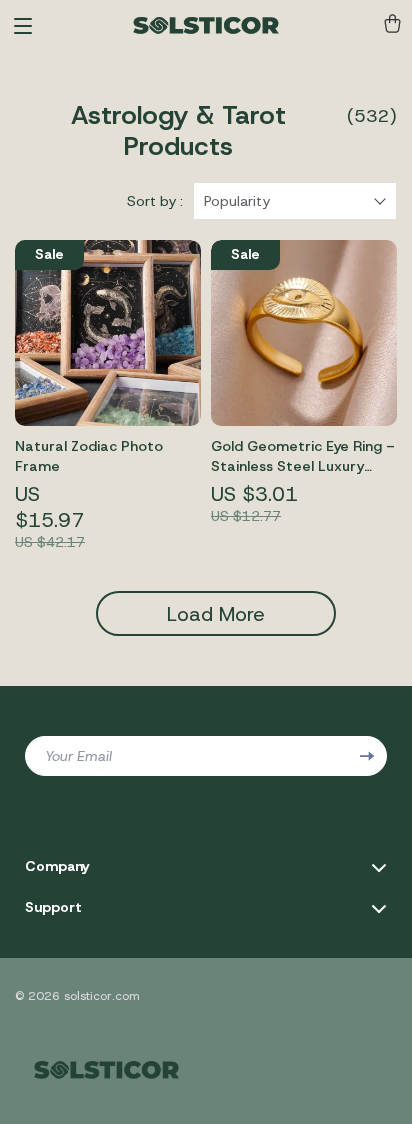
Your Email (78, 756)
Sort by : (155, 201)
